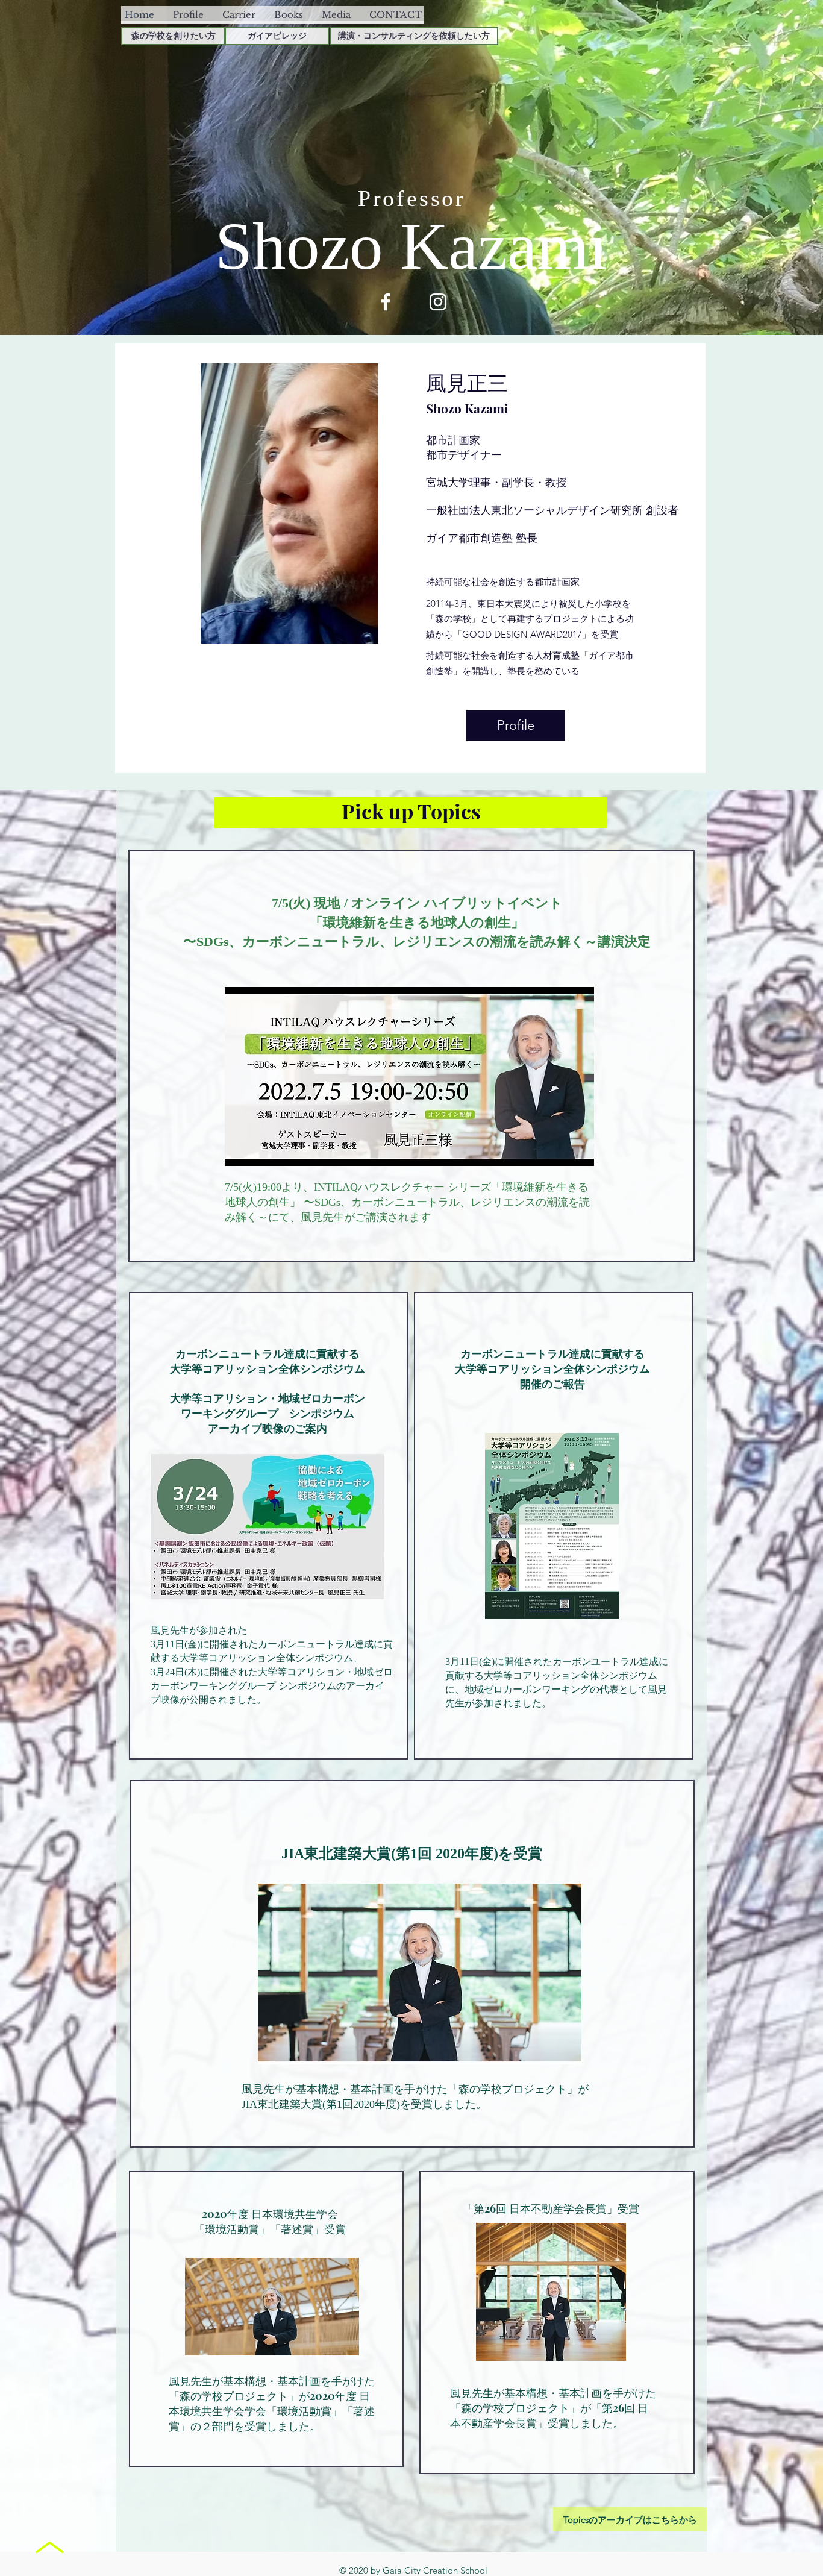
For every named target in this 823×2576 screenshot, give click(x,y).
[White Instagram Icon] (438, 302)
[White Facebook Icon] (386, 302)
